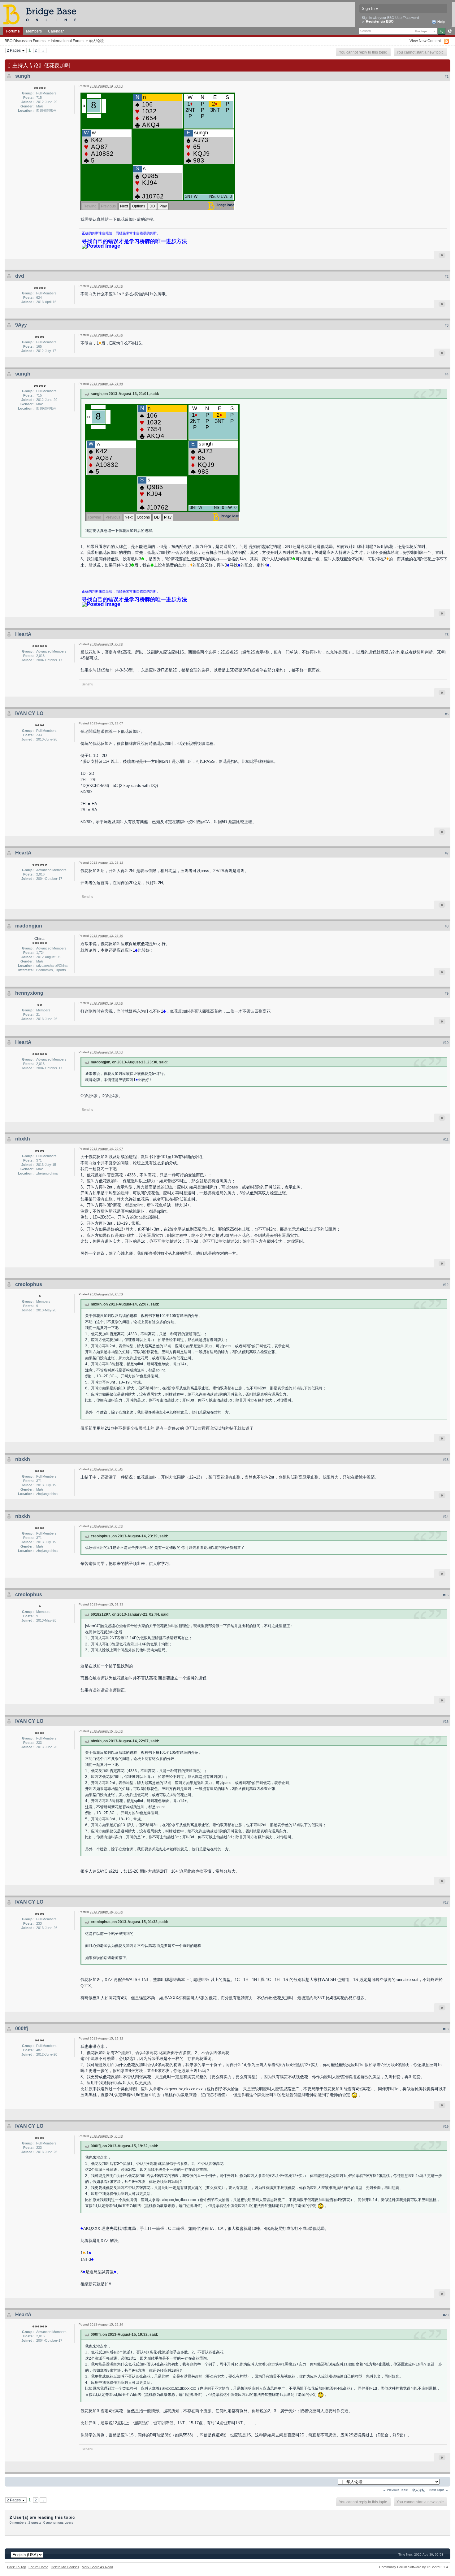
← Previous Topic (395, 2490)
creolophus (29, 1284)
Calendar (56, 31)
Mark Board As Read (97, 2567)
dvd (20, 276)
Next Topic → (439, 2490)
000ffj (22, 2029)
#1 (447, 76)
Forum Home (38, 2567)
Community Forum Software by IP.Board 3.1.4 (414, 2567)
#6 (447, 714)
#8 (447, 926)
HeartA (23, 634)
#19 (446, 2126)
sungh (23, 76)
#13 (446, 1460)
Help (441, 22)
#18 (446, 2029)
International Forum (67, 41)
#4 (447, 374)
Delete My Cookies (65, 2567)
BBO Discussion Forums (25, 41)
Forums (13, 31)
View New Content (425, 41)
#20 (446, 2315)
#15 (446, 1595)
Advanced (450, 31)
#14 (446, 1517)
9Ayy (21, 325)
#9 (447, 993)
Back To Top (17, 2567)
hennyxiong (29, 993)
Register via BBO (380, 21)
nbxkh (23, 1139)
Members (34, 31)
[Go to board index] (42, 14)
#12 (446, 1285)
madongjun (29, 926)
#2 (447, 276)
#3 (447, 325)
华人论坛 (96, 41)
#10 (446, 1043)
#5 (447, 635)
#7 (447, 853)
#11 (446, 1139)
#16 (446, 1722)
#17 (446, 1902)
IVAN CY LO (29, 713)
